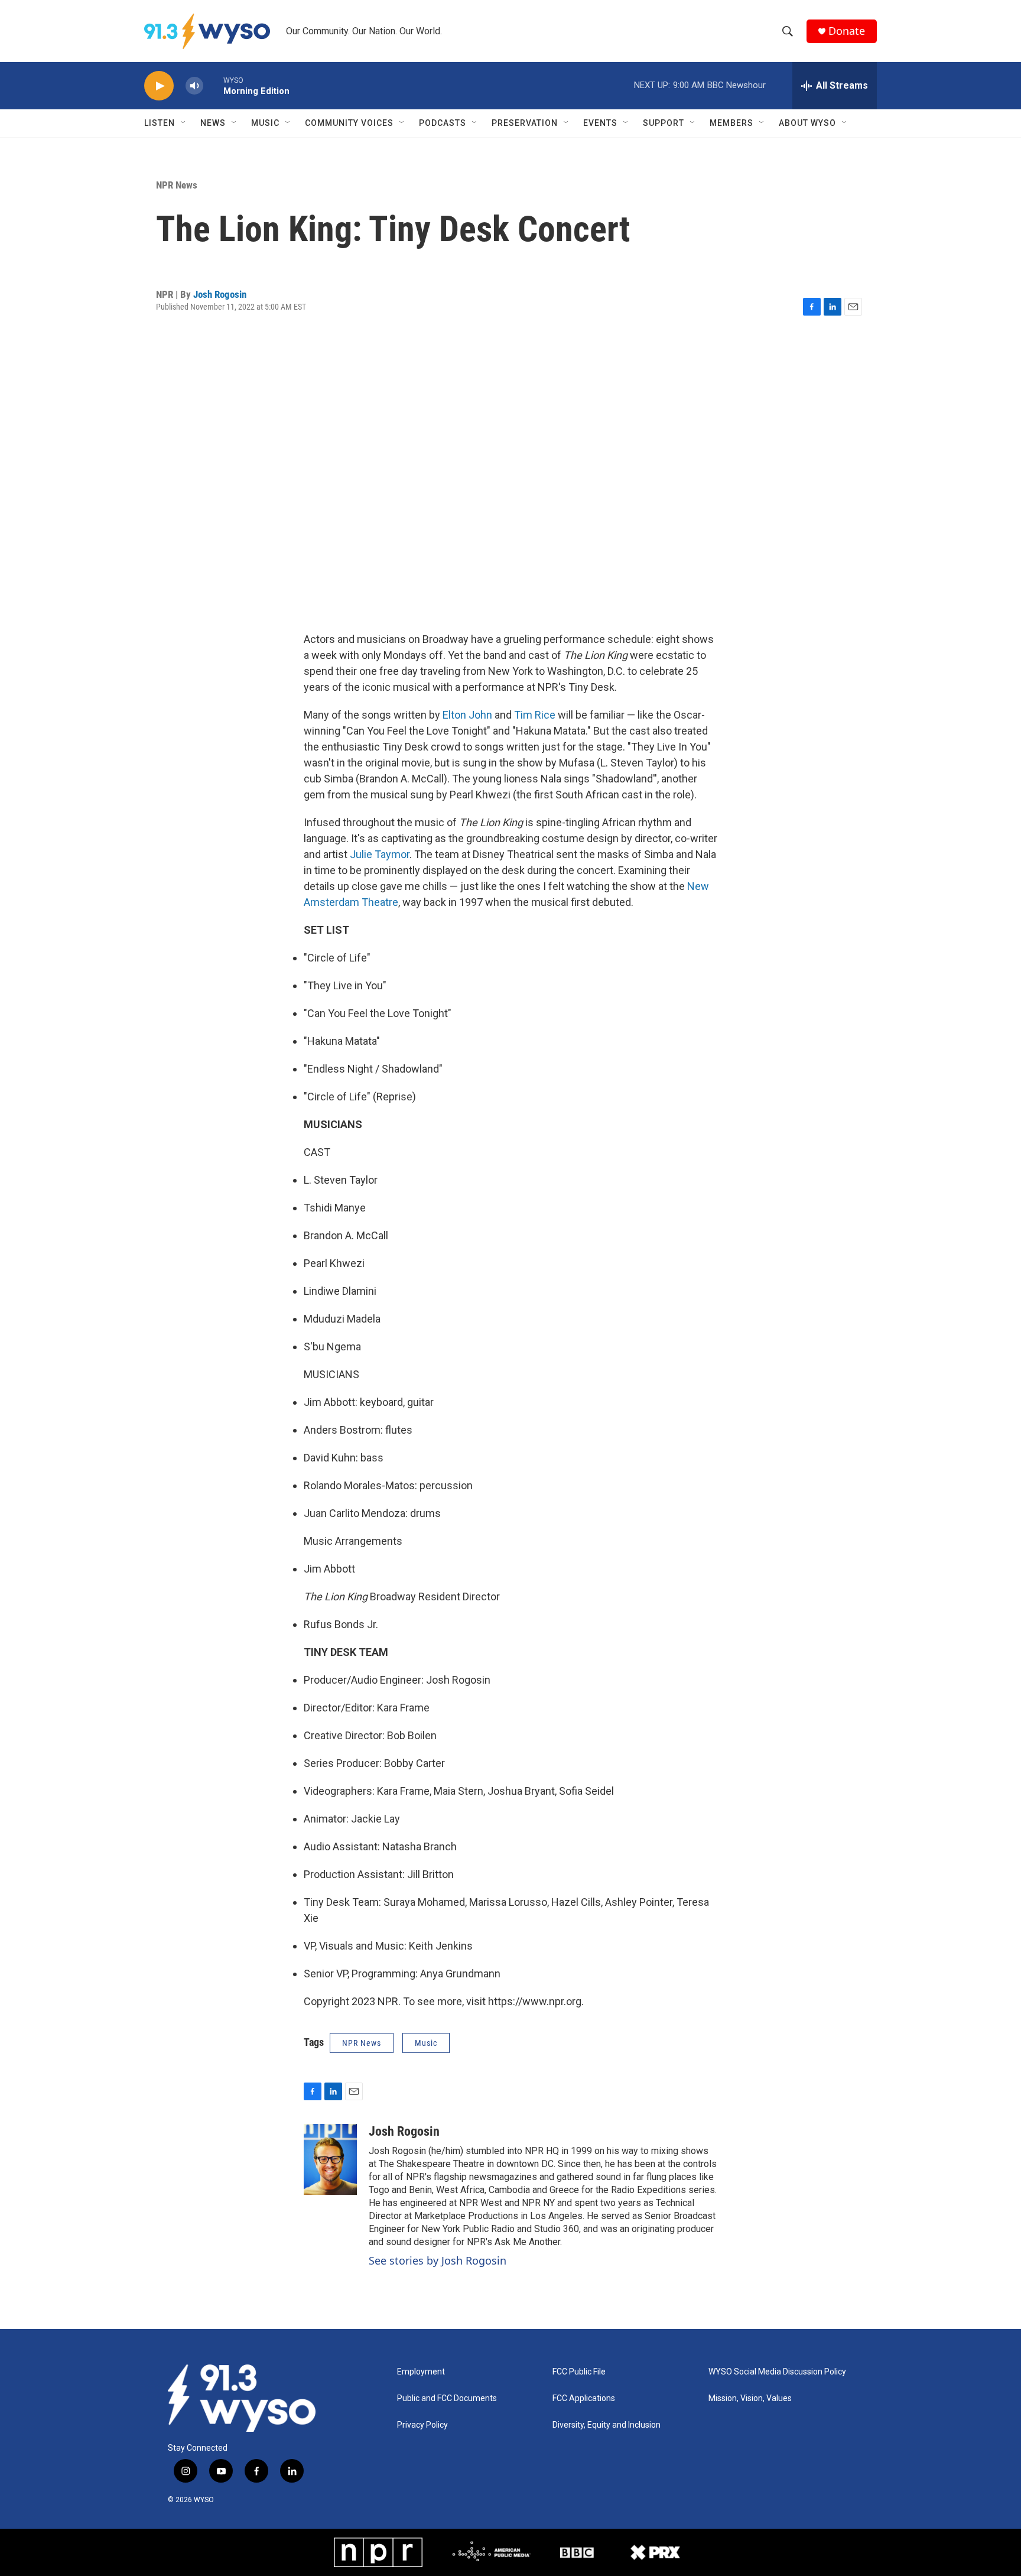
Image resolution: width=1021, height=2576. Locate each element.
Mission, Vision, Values (750, 2398)
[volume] (194, 86)
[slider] (213, 85)
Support (664, 123)
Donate (847, 31)
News (213, 123)
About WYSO (807, 123)
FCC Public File (579, 2372)
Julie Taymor (380, 854)
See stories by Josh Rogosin (438, 2260)
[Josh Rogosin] (330, 2159)
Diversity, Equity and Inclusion (607, 2425)
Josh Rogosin (220, 294)
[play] (159, 86)
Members (731, 123)
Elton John (467, 715)
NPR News (177, 185)
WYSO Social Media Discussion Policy (777, 2372)
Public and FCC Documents (447, 2398)
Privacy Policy (422, 2425)
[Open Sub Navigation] (184, 123)
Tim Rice (535, 715)
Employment (421, 2372)
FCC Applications (584, 2398)
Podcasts (443, 123)
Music (265, 123)
